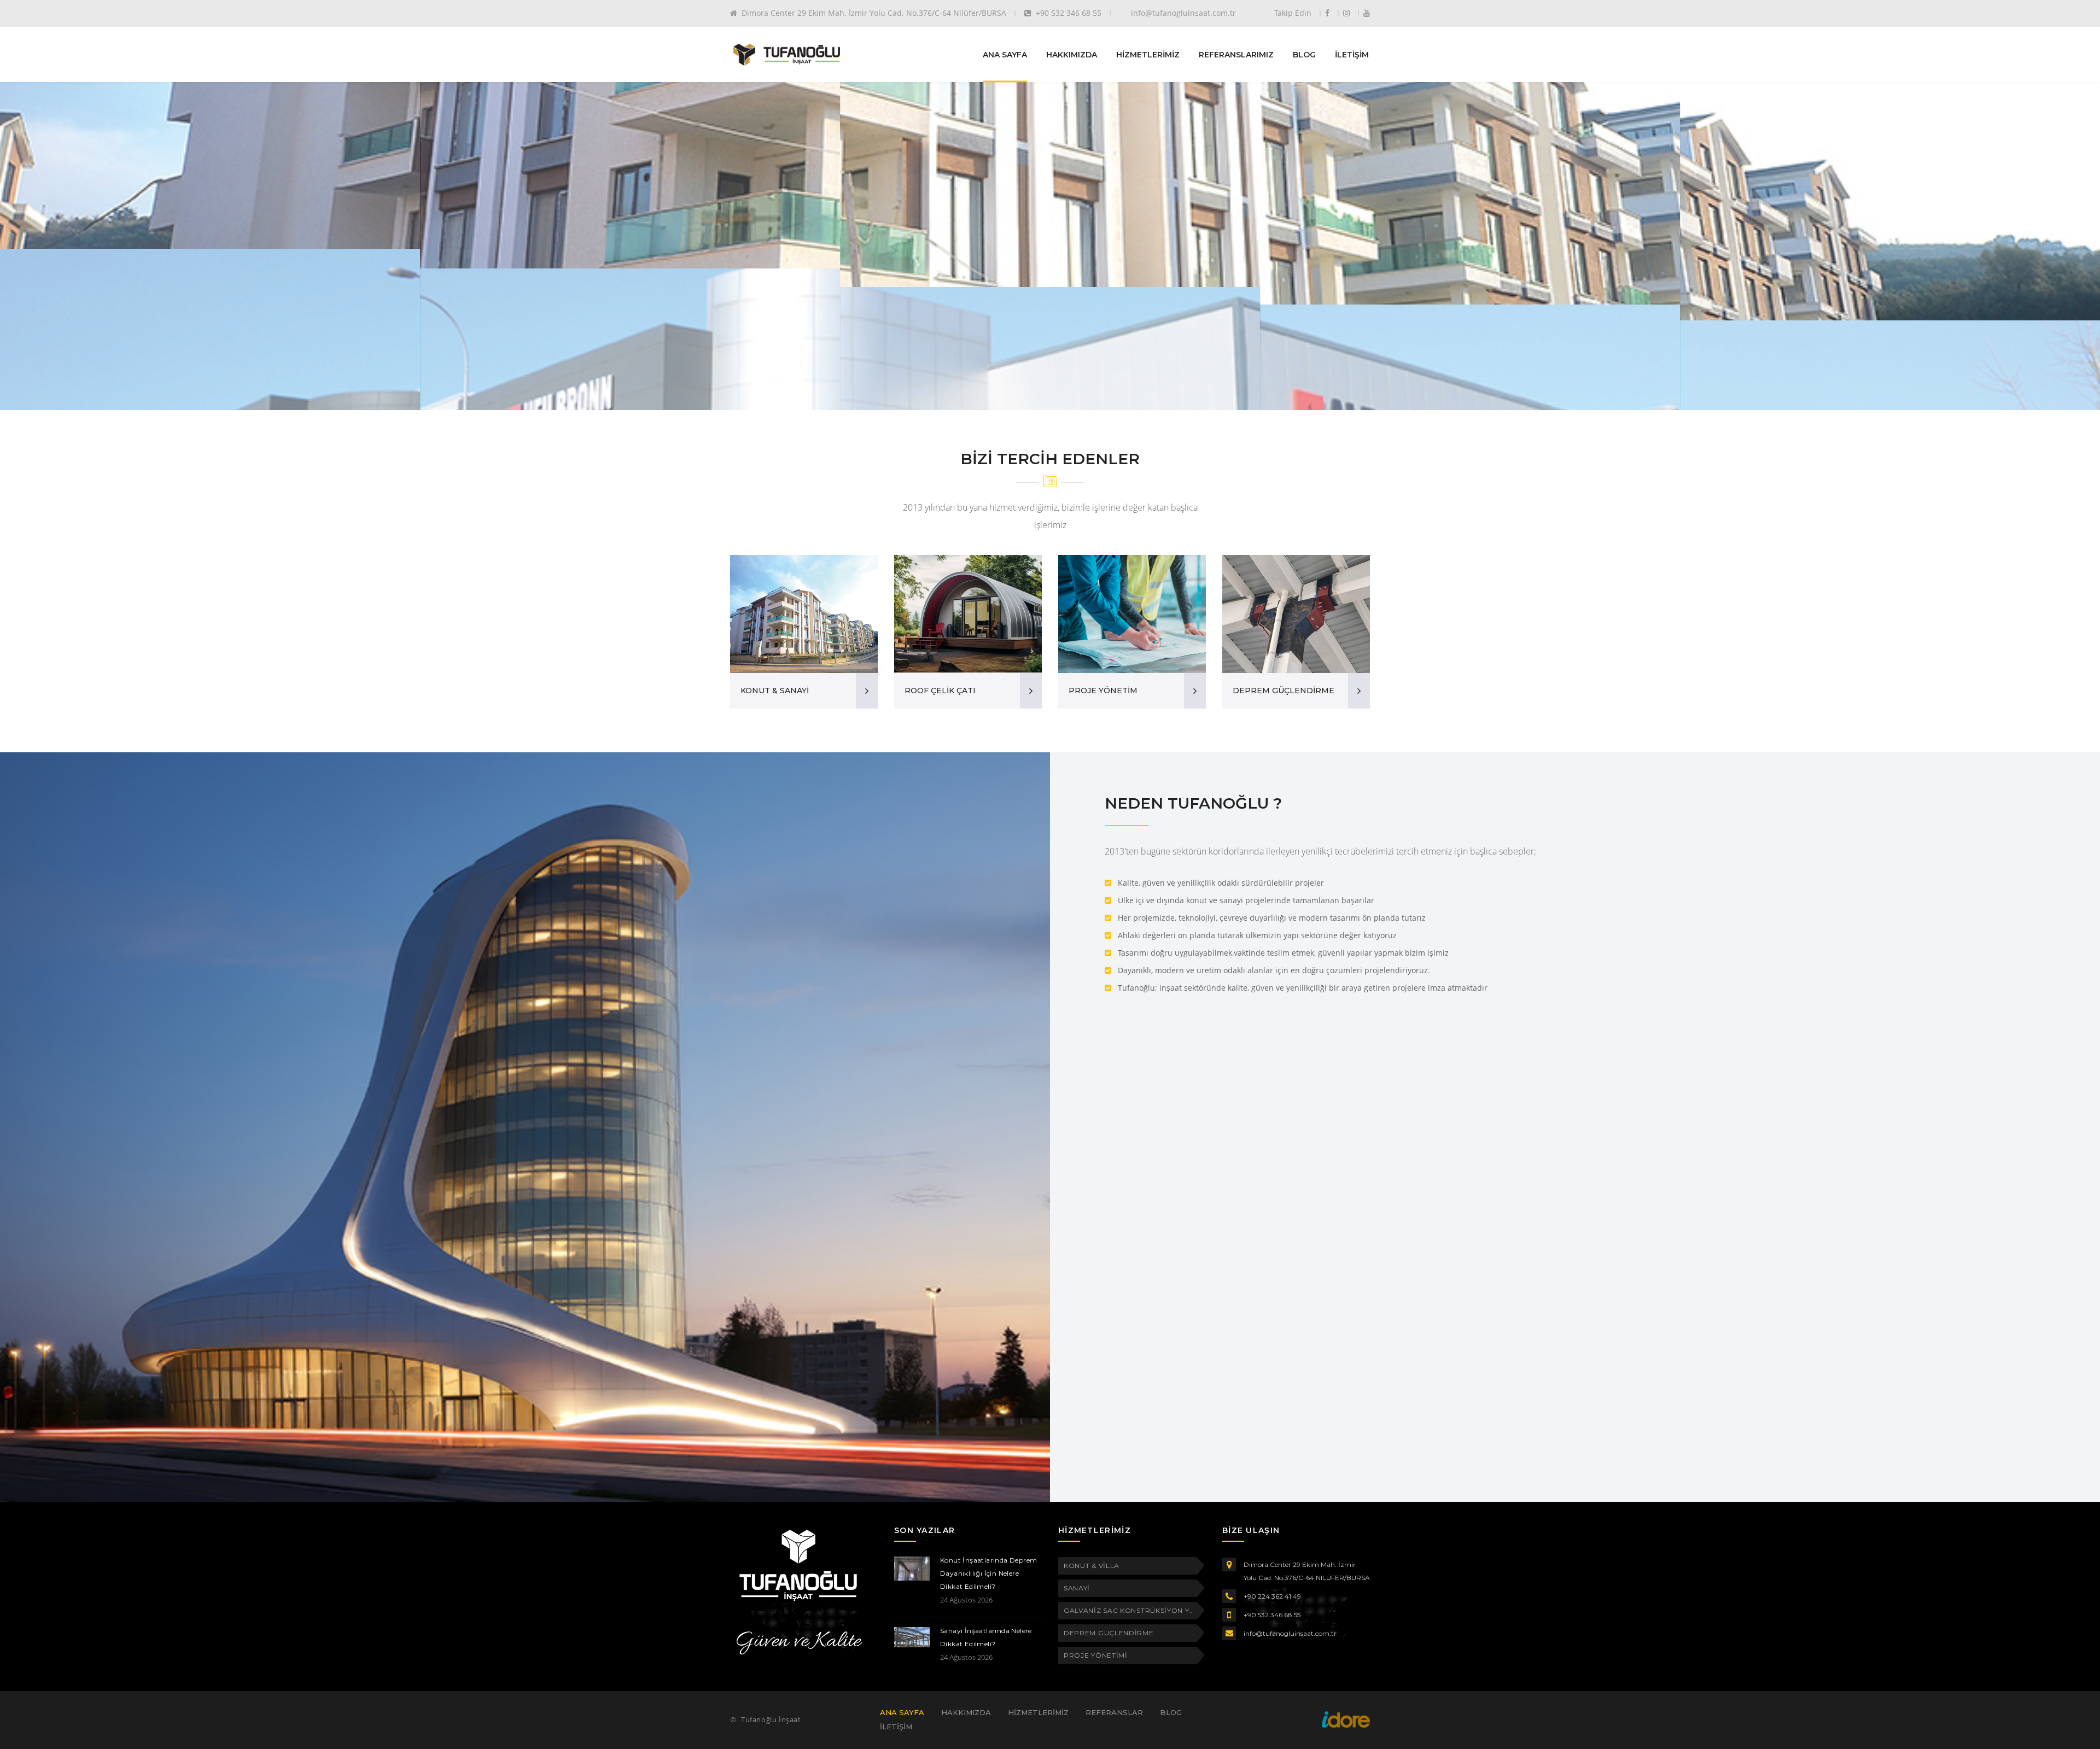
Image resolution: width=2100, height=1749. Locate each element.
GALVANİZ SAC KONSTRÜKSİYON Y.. (1128, 1610)
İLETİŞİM (1352, 54)
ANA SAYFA (1005, 54)
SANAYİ (1077, 1588)
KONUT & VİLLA (1092, 1566)
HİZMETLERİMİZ (1148, 54)
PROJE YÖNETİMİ (1096, 1655)
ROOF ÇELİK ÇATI (940, 691)
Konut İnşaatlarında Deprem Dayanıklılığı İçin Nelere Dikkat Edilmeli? (988, 1573)
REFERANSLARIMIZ (1236, 54)
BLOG (1304, 54)
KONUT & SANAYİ (775, 691)
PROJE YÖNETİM (1103, 691)
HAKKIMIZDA (1072, 54)
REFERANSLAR (1114, 1712)
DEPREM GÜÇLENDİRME (1284, 691)
